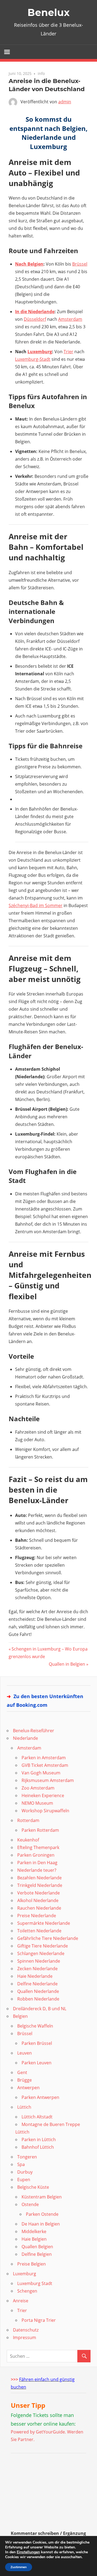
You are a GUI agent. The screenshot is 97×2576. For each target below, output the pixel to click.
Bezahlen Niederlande (39, 1878)
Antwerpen (28, 2088)
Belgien (20, 2016)
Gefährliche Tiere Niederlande (48, 1938)
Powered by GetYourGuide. (38, 2432)
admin (65, 102)
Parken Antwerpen (40, 2097)
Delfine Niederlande (37, 1984)
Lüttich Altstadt (37, 2117)
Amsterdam (70, 319)
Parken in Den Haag (37, 1863)
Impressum (25, 2337)
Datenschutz (26, 2330)
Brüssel (80, 264)
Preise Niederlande (37, 1916)
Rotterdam (28, 1820)
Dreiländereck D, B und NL (40, 2009)
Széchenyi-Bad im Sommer (36, 905)
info (41, 73)
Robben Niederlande (38, 1999)
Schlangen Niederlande (41, 1953)
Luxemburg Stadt (35, 2283)
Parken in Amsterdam (44, 1758)
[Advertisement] (44, 2494)
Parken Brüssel (37, 2043)
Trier (68, 352)
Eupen (24, 2180)
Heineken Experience (43, 1795)
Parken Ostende (42, 2214)
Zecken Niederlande (37, 1969)
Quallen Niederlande (38, 1991)
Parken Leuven (37, 2063)
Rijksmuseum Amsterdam (48, 1780)
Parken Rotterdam (40, 1830)
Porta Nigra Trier (39, 2320)
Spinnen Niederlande (39, 1961)
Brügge (25, 2080)
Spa (21, 2164)
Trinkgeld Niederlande (40, 1885)
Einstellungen (28, 2552)
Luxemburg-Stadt (33, 359)
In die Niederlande (35, 312)
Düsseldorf (35, 319)
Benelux (48, 12)
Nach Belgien (29, 264)
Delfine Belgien (37, 2254)
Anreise (21, 2301)
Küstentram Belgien (42, 2197)
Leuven (25, 2053)
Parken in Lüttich (39, 2139)
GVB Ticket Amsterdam (45, 1765)
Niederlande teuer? (37, 1870)
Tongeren (27, 2157)
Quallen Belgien (37, 2247)
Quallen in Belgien (67, 1664)
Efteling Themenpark (38, 1847)
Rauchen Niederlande (39, 1908)
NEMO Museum (37, 1803)
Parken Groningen (36, 1855)
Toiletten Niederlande (39, 1931)
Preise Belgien (32, 2264)
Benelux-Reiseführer (34, 1731)
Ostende (30, 2204)
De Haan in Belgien (41, 2224)
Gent (22, 2072)
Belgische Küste (33, 2187)
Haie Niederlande (35, 1976)
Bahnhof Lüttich (38, 2147)
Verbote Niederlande (39, 1893)
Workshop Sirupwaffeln (45, 1811)
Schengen (27, 2291)
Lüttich (24, 2107)
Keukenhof (28, 1840)
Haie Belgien (34, 2239)
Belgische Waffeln (35, 2026)
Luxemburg (40, 352)
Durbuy (25, 2172)
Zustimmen (19, 2567)
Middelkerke (34, 2231)
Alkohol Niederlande (38, 1900)
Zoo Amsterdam (38, 1788)
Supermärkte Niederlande (44, 1923)
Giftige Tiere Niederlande (43, 1946)
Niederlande (25, 1738)
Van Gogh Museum (41, 1773)
